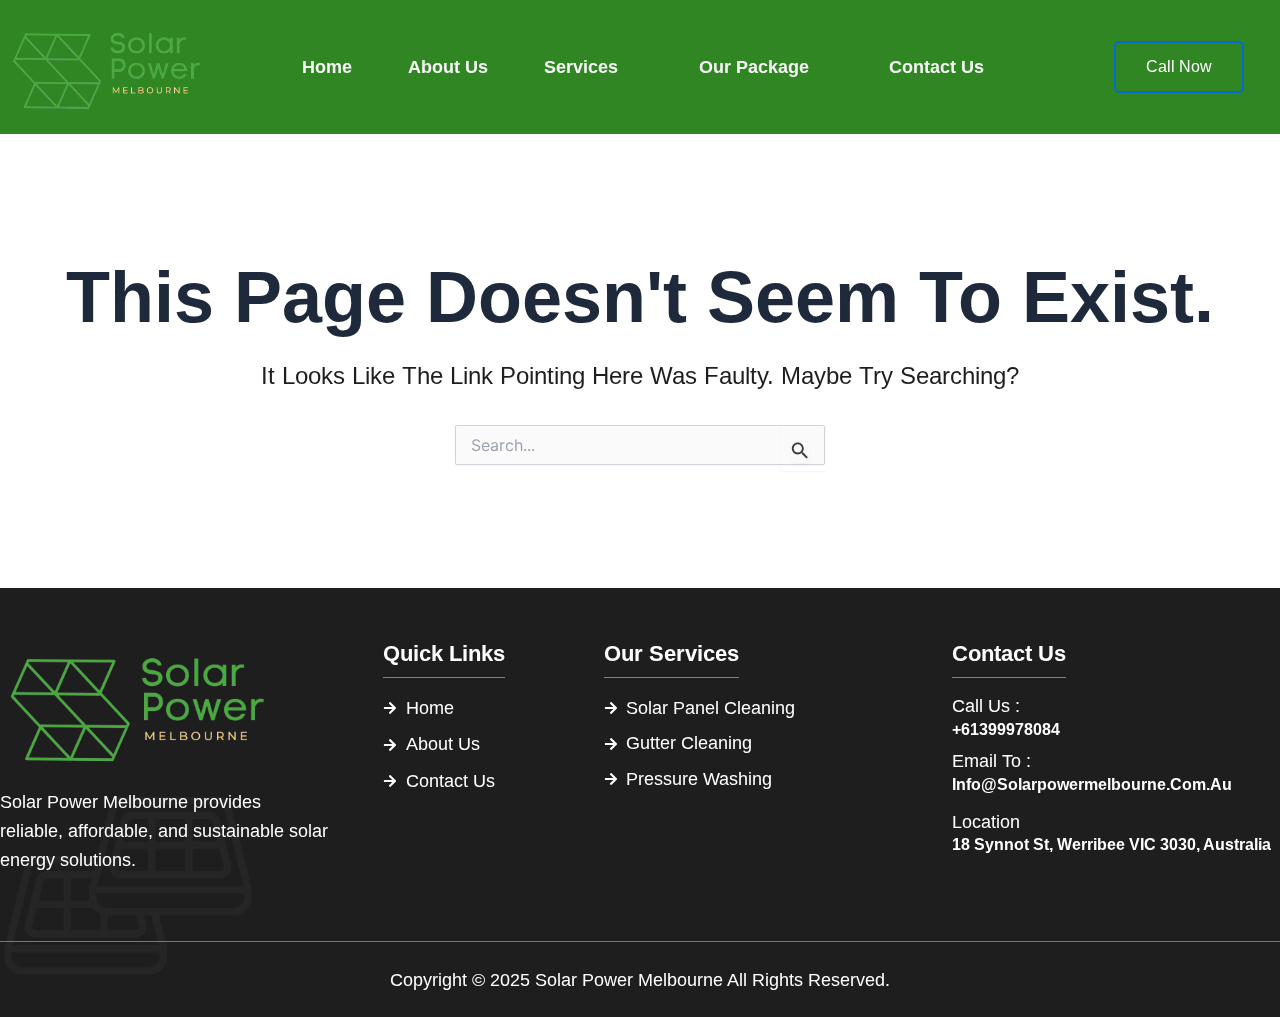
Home (327, 66)
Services (581, 66)
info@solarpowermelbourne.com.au (1092, 784)
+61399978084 (1006, 729)
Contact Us (936, 66)
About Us (448, 66)
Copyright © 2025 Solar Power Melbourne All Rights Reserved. (640, 980)
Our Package (754, 66)
